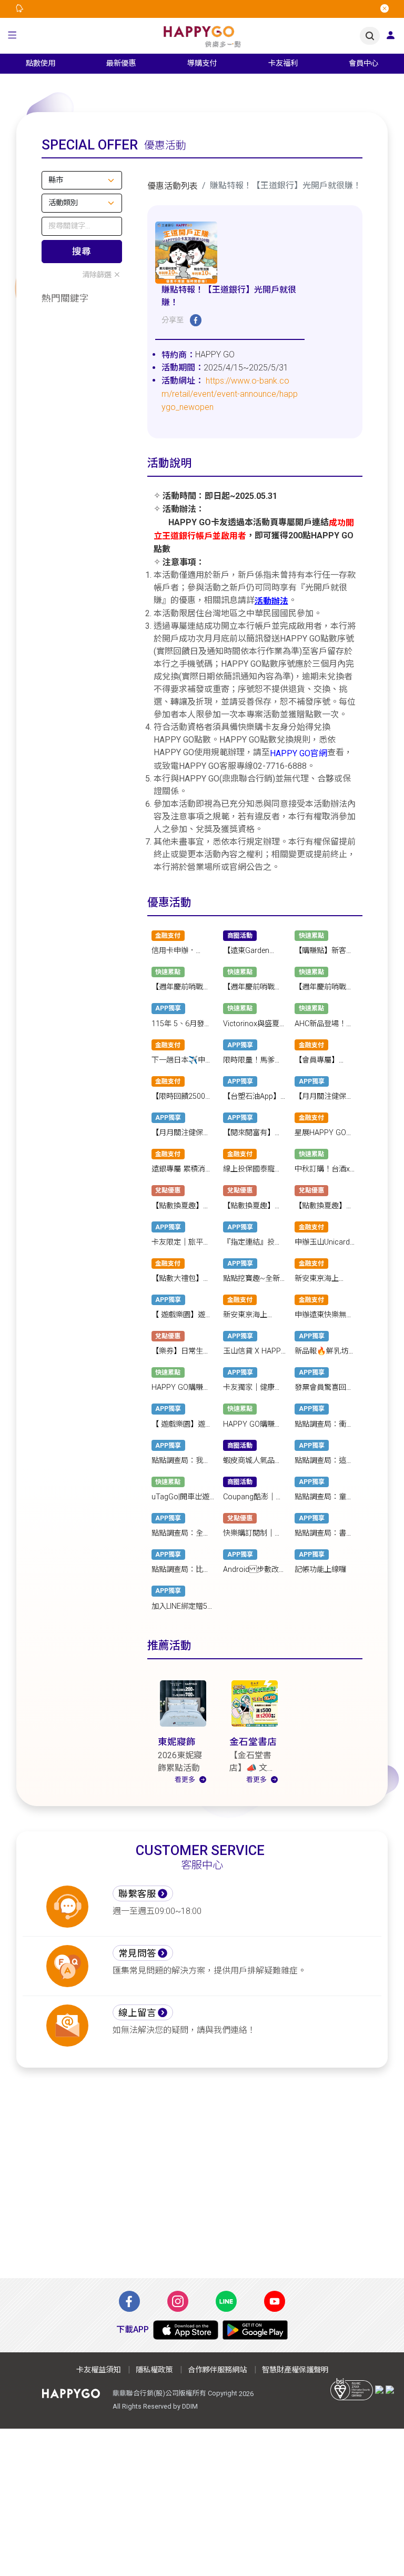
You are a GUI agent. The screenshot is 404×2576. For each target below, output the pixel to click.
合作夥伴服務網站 (217, 2370)
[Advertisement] (202, 2179)
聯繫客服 (137, 1894)
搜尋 (82, 252)
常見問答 (137, 1953)
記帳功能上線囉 (320, 1570)
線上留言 (137, 2013)
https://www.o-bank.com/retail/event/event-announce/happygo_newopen (230, 394)
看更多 (185, 1780)
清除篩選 (97, 275)
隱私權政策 (154, 2370)
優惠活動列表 (173, 186)
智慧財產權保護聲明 (295, 2370)
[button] (12, 36)
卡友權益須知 (98, 2370)
